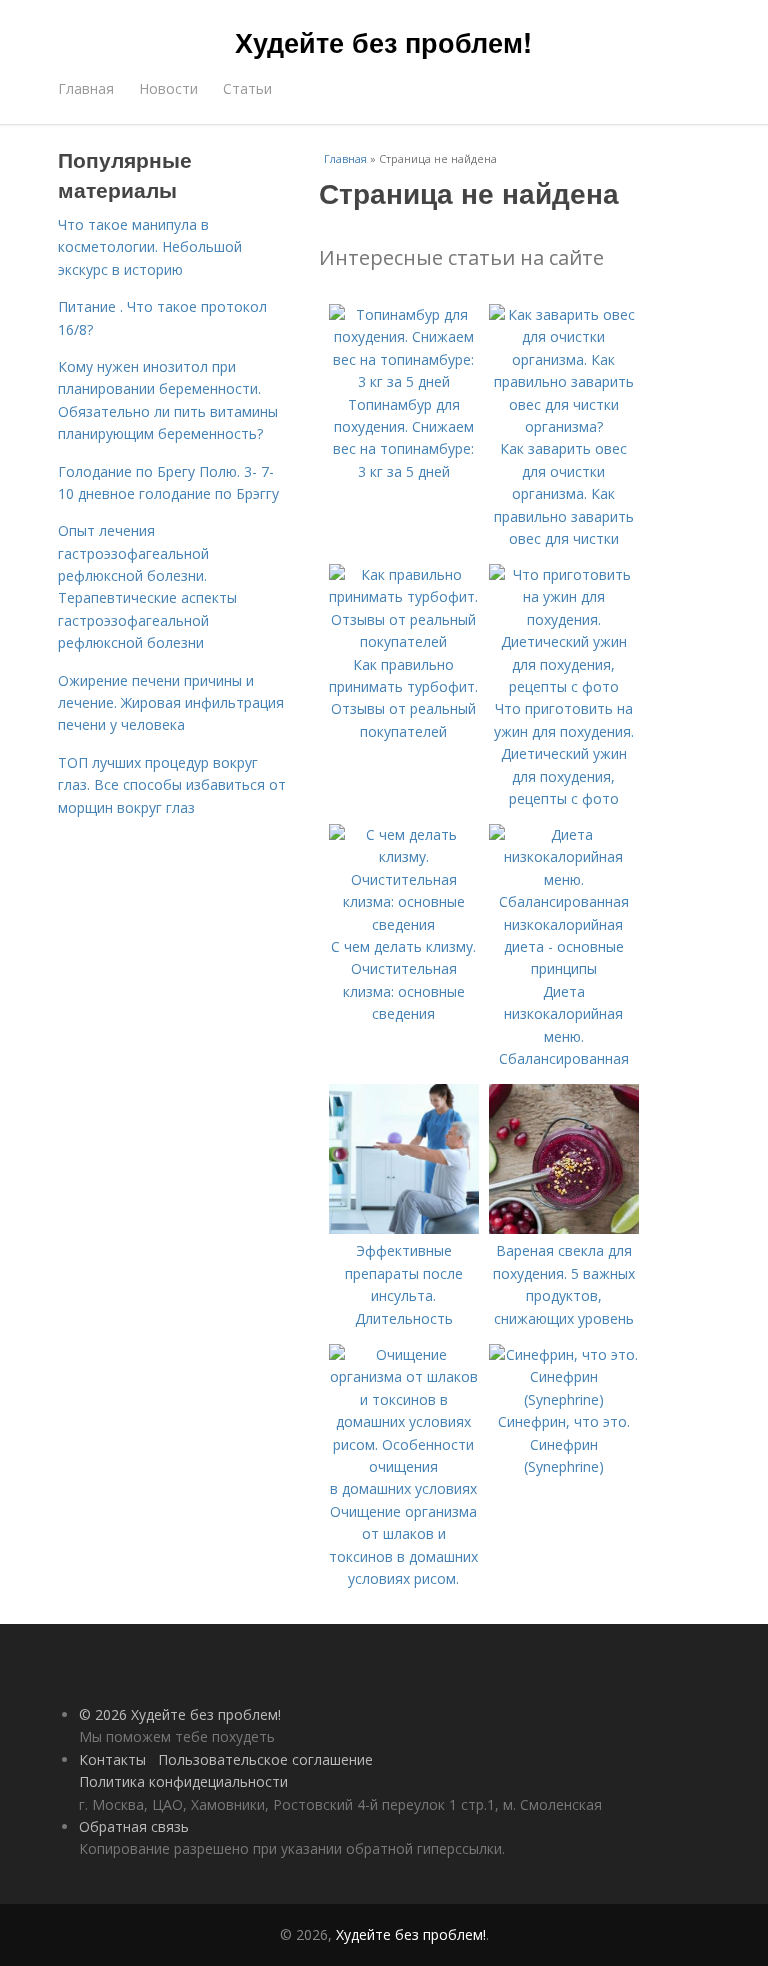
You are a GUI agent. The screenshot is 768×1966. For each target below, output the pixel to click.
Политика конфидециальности (183, 1781)
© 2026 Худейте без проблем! (180, 1714)
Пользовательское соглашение (265, 1759)
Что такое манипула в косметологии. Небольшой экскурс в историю (150, 247)
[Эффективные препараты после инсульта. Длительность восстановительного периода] (404, 1228)
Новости (168, 88)
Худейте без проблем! (383, 42)
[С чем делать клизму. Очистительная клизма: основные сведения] (404, 924)
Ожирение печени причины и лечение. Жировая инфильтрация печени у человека (171, 703)
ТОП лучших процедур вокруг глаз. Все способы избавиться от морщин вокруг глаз (172, 785)
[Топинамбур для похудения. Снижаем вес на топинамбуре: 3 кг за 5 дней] (404, 381)
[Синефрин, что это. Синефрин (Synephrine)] (564, 1399)
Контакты (112, 1759)
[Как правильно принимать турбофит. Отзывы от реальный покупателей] (404, 641)
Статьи (247, 88)
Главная (86, 88)
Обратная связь (134, 1826)
